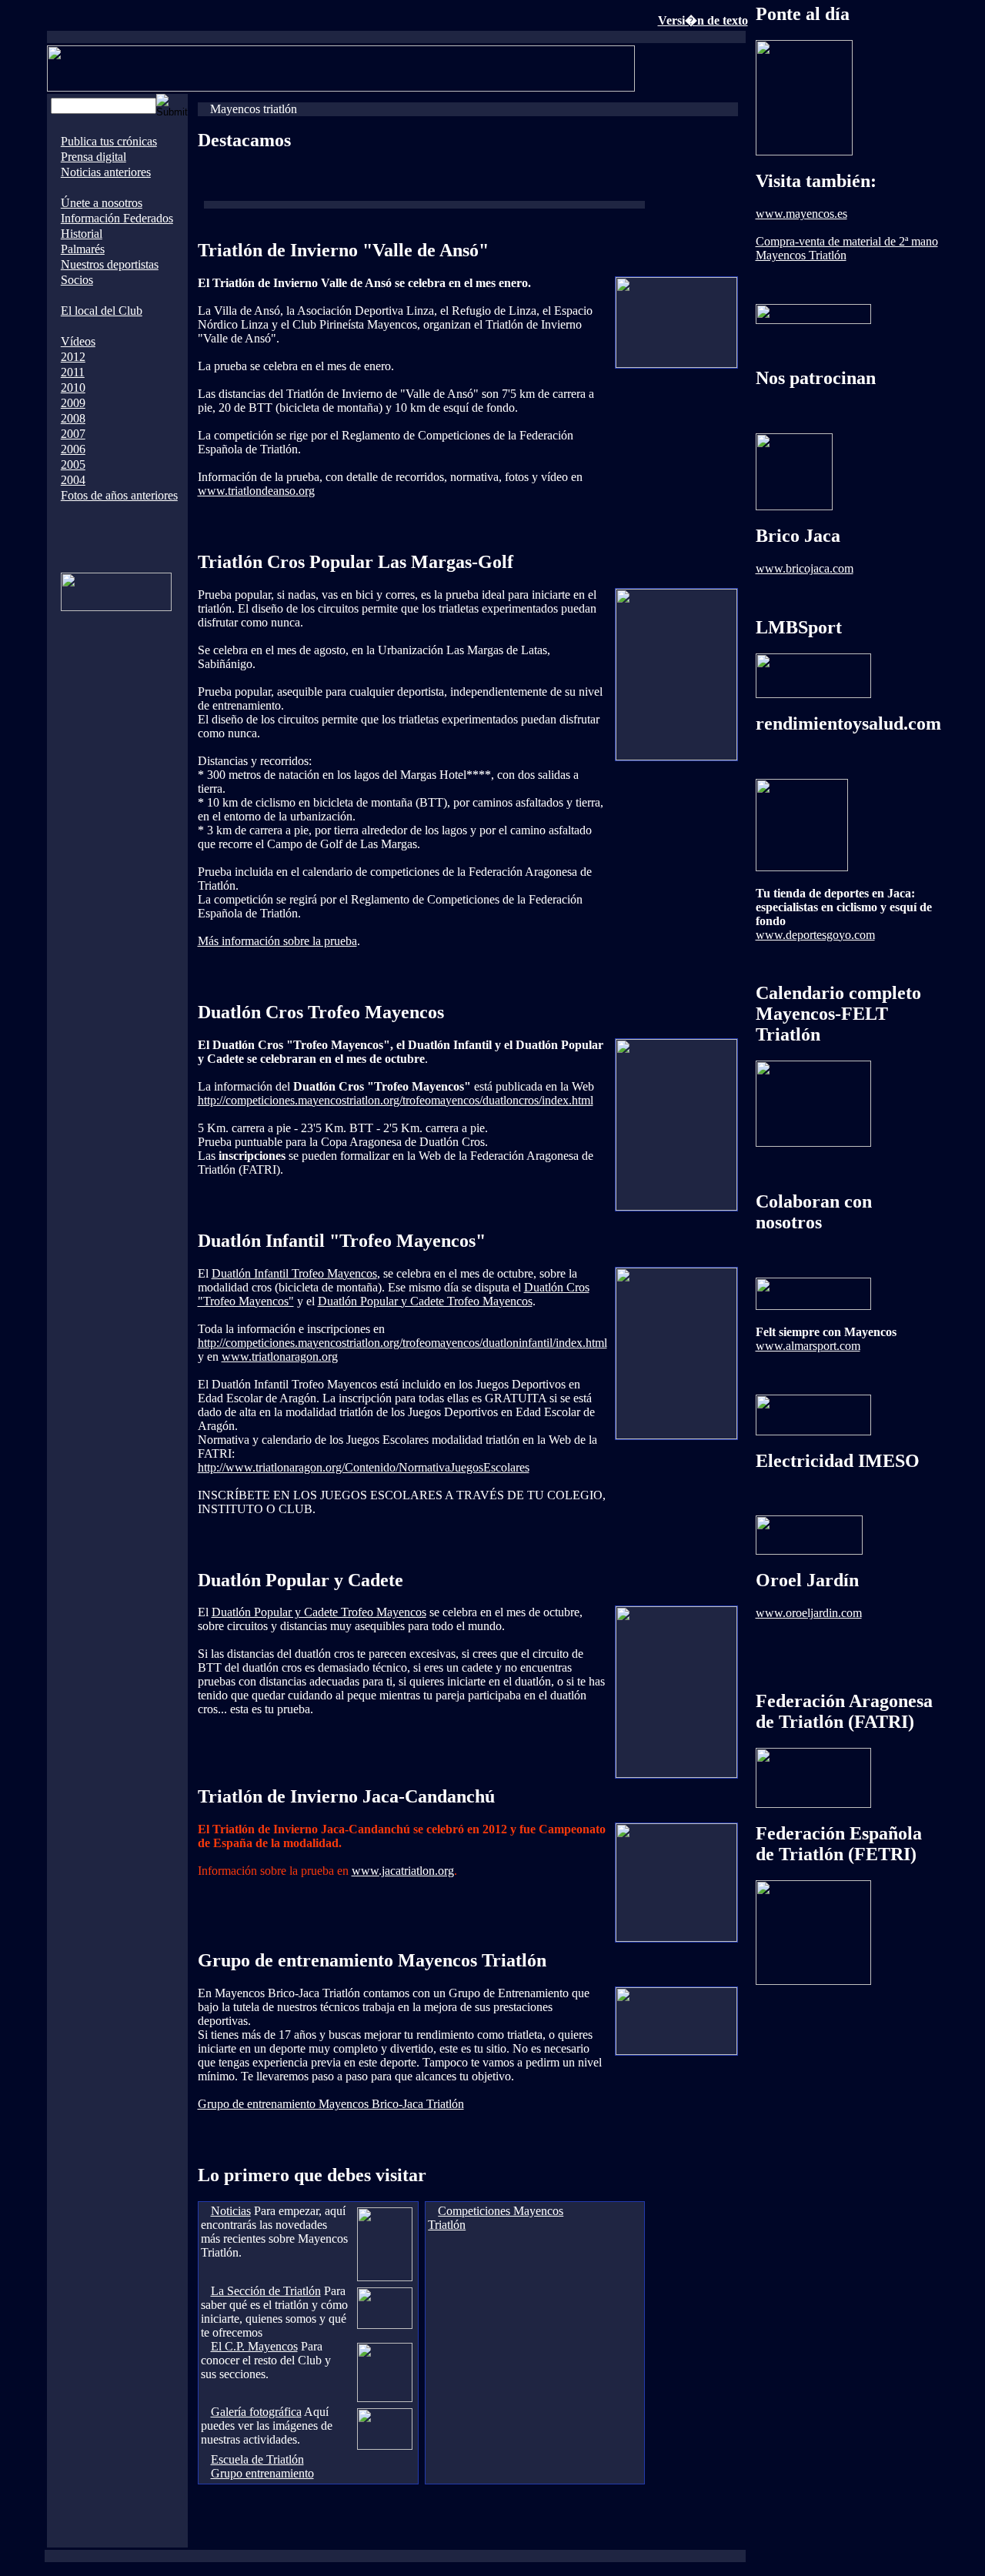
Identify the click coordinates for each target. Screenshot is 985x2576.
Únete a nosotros (102, 203)
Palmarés (83, 249)
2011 (73, 372)
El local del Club (102, 311)
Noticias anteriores (106, 172)
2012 (73, 357)
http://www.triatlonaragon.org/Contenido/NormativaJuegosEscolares (364, 1467)
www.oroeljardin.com (809, 1613)
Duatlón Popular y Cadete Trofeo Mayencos (425, 1301)
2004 (73, 480)
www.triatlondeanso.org (256, 491)
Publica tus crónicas (109, 141)
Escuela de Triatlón (257, 2459)
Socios (77, 280)
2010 (73, 388)
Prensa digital (93, 157)
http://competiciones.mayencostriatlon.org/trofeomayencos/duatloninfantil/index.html (402, 1343)
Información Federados (117, 218)
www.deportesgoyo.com (815, 935)
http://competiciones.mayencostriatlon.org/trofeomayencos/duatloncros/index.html (396, 1100)
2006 (73, 449)
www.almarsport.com (808, 1346)
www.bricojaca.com (805, 568)
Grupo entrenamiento (262, 2473)
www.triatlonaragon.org (280, 1356)
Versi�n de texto (703, 20)
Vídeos (78, 341)
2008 (73, 418)
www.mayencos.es (801, 214)
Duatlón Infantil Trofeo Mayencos (294, 1273)
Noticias (231, 2211)
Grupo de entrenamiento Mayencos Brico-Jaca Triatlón (331, 2104)
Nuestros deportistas (110, 264)
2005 (73, 464)
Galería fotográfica (256, 2412)
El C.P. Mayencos (254, 2346)
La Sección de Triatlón (266, 2291)
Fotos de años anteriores (119, 495)
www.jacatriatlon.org (403, 1871)
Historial (82, 234)
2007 (73, 434)
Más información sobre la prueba (277, 941)
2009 (73, 403)
